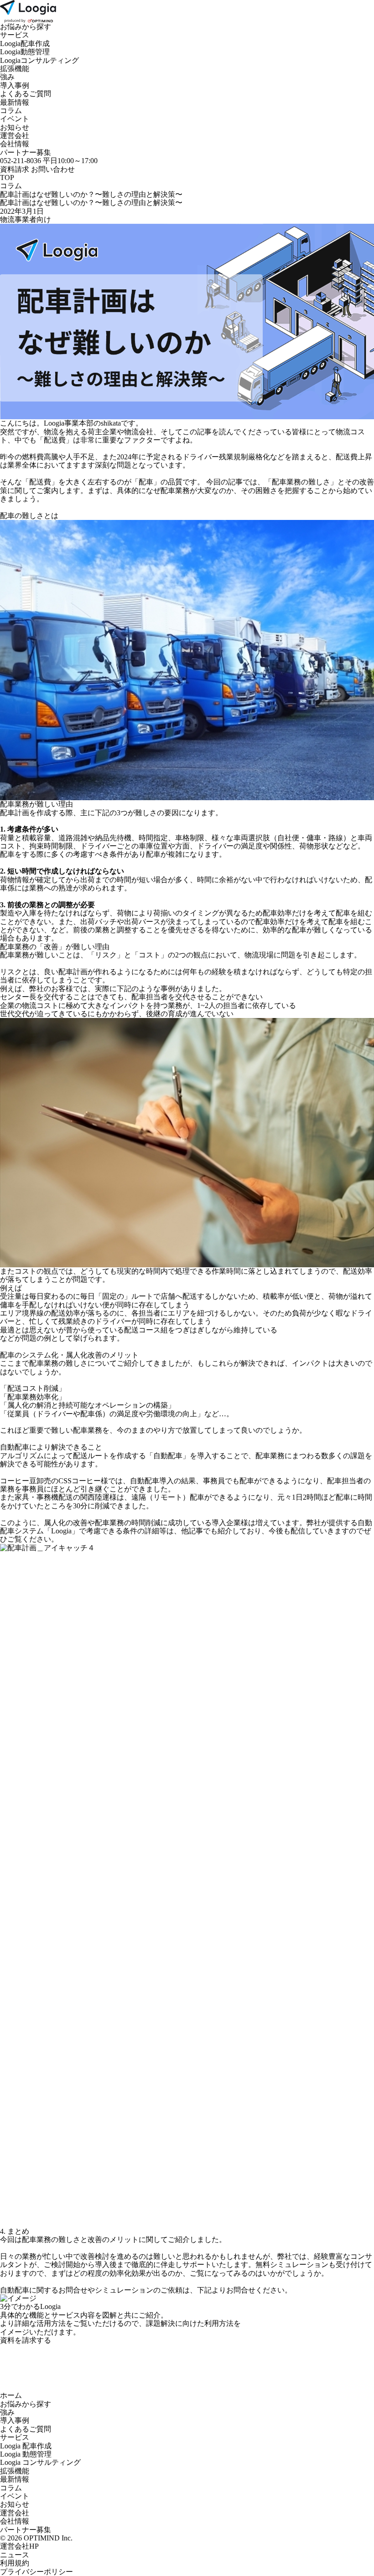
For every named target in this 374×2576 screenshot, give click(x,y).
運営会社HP (19, 2546)
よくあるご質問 (26, 94)
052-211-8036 (21, 161)
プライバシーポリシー (36, 2572)
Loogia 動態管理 (26, 2454)
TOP (7, 177)
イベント (15, 119)
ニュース (15, 2555)
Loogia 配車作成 (26, 2446)
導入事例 (15, 85)
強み (7, 77)
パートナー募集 (26, 152)
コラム (11, 111)
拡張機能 (15, 69)
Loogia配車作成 (25, 44)
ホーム (11, 2395)
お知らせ (15, 127)
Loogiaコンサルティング (39, 60)
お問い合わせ (53, 169)
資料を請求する (26, 2340)
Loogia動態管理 (25, 52)
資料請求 (16, 169)
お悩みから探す (26, 27)
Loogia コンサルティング (40, 2462)
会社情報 (15, 144)
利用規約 (15, 2563)
